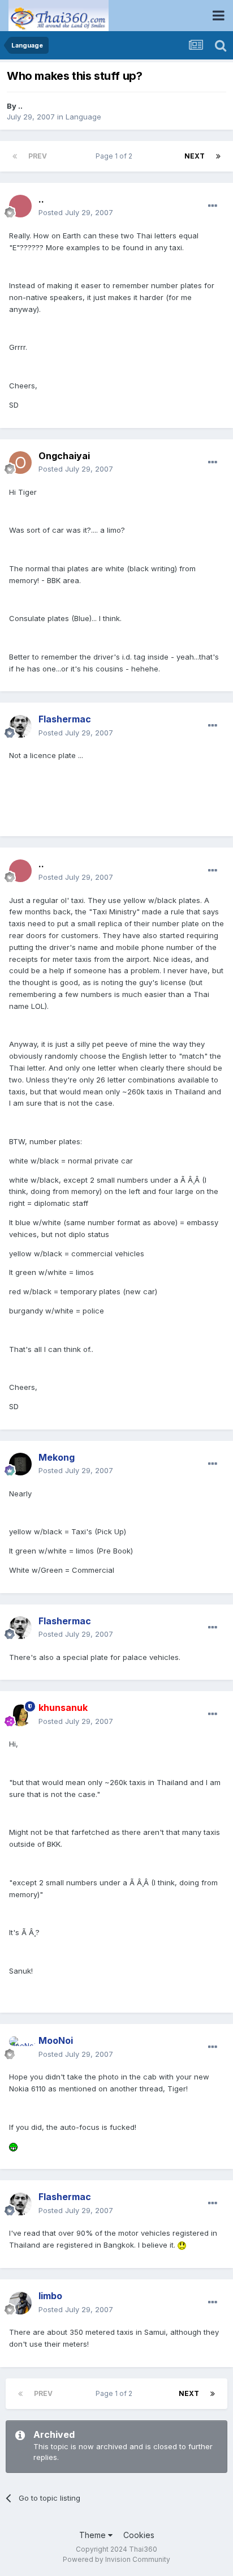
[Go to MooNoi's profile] (20, 2048)
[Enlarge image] (13, 2146)
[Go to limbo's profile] (20, 2303)
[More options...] (213, 206)
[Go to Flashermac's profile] (20, 726)
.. (20, 106)
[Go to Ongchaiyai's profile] (20, 463)
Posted (76, 212)
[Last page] (218, 156)
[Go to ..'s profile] (20, 206)
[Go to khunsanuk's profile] (20, 1715)
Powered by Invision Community (116, 2559)
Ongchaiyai (64, 456)
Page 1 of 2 (116, 156)
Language (83, 117)
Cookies (139, 2535)
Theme (94, 2535)
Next (195, 156)
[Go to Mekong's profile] (20, 1464)
